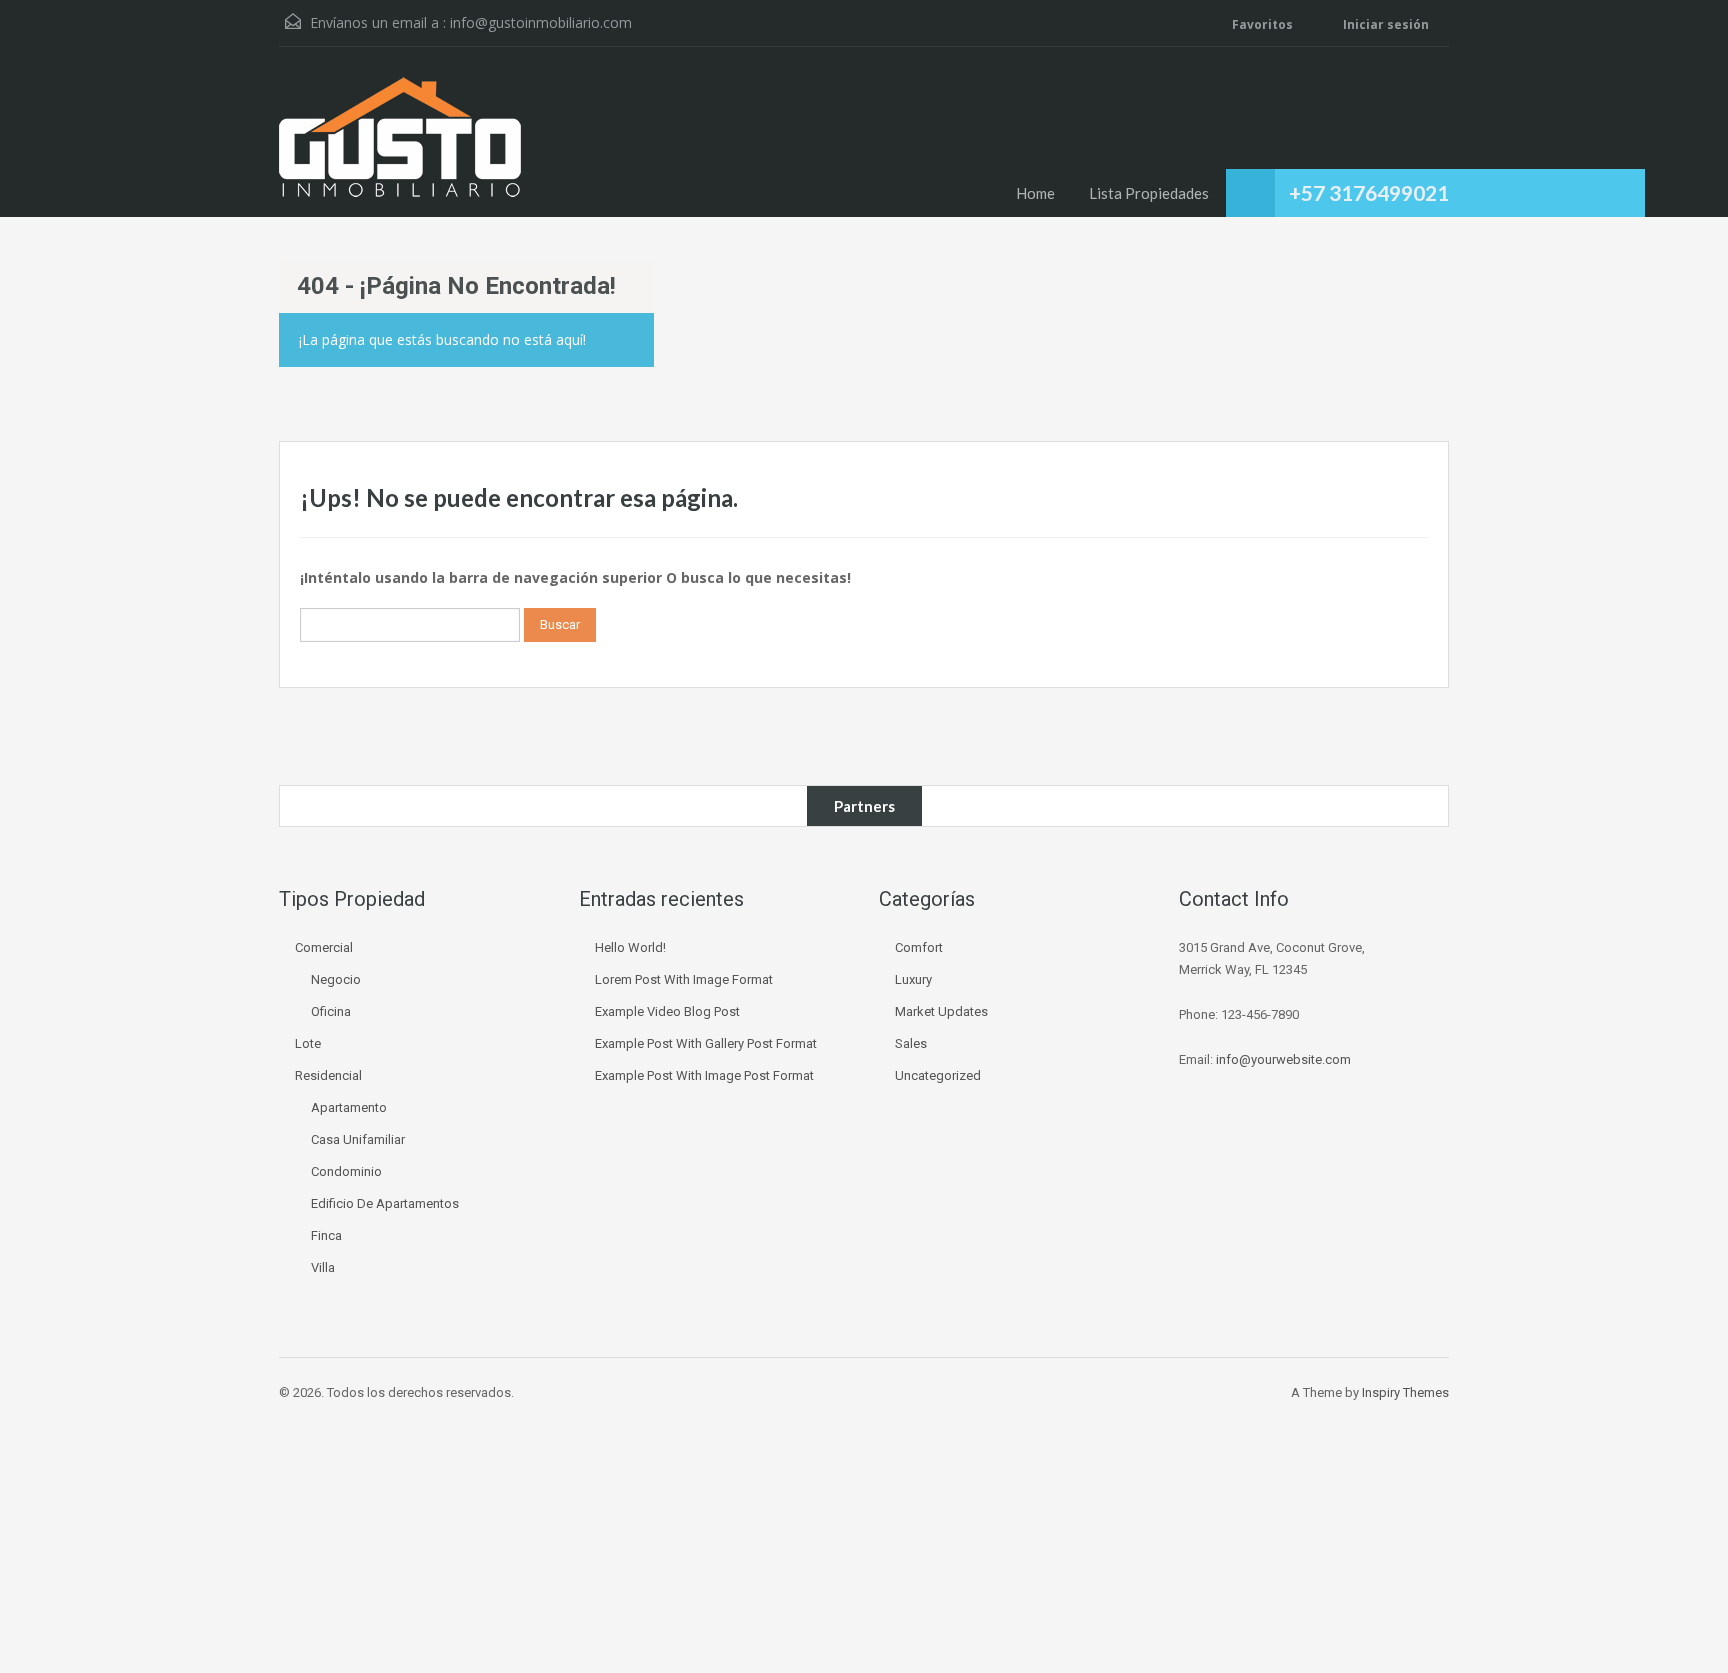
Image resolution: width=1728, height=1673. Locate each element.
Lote (308, 1043)
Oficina (331, 1011)
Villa (323, 1267)
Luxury (913, 979)
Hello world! (630, 947)
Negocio (336, 979)
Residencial (328, 1075)
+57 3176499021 (1369, 192)
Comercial (324, 947)
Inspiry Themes (1405, 1392)
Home (1035, 193)
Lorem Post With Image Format (684, 979)
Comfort (919, 947)
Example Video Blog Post (667, 1011)
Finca (326, 1235)
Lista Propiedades (1149, 193)
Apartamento (349, 1107)
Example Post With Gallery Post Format (706, 1043)
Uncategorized (938, 1075)
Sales (911, 1043)
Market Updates (941, 1011)
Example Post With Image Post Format (704, 1075)
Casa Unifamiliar (358, 1139)
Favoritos (1262, 24)
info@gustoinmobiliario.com (541, 22)
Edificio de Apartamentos (385, 1203)
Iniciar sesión (1384, 24)
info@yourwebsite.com (1283, 1059)
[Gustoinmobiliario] (400, 147)
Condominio (346, 1171)
